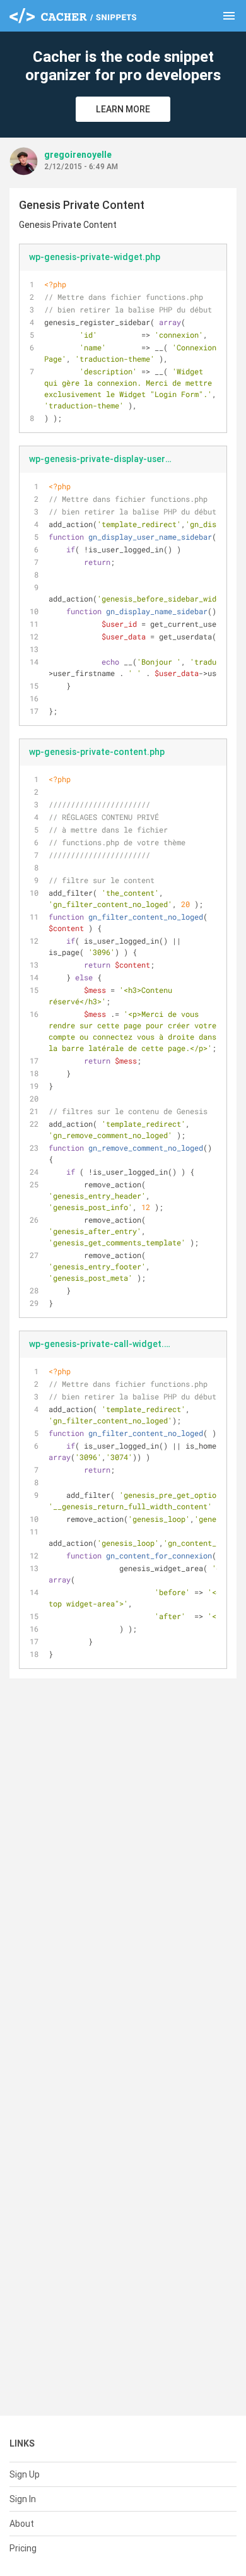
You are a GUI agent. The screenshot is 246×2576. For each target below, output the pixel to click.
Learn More (123, 109)
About (22, 2524)
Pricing (23, 2548)
